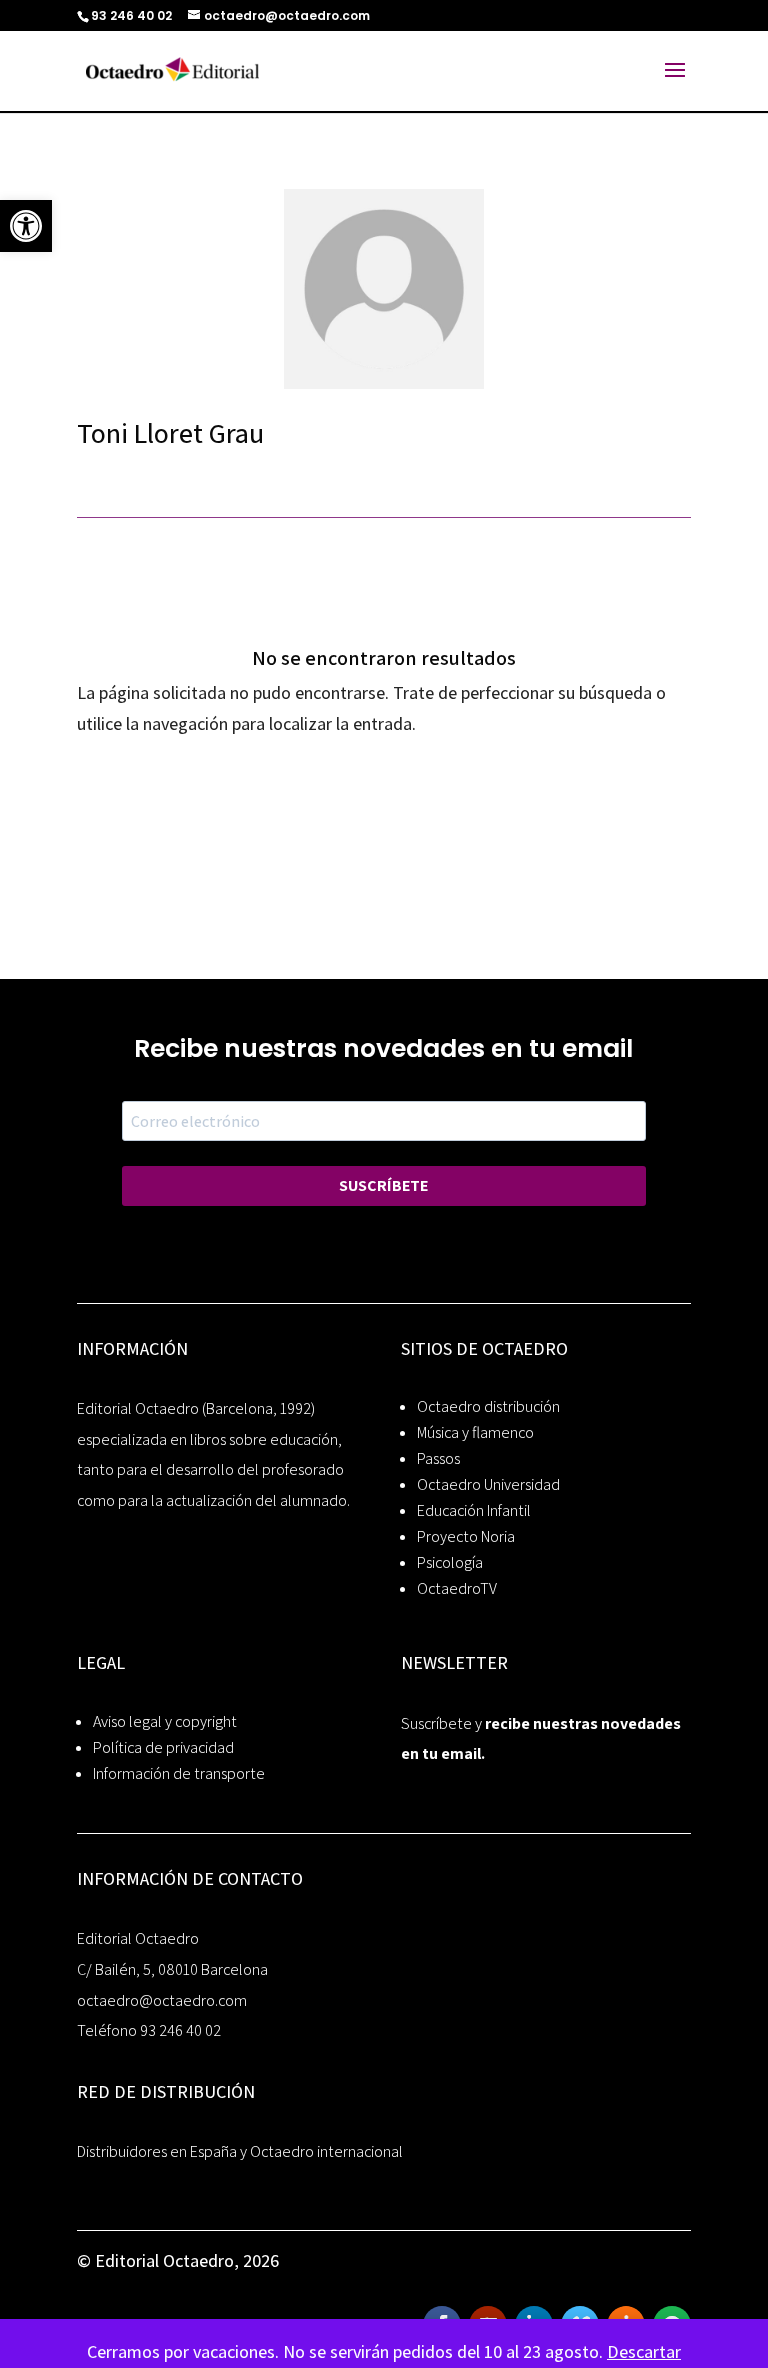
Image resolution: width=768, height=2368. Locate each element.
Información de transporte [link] (179, 1773)
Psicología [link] (450, 1562)
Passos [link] (438, 1458)
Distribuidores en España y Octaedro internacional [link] (240, 2151)
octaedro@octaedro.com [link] (162, 2000)
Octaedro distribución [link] (488, 1406)
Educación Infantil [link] (474, 1510)
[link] (26, 226)
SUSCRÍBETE (383, 1185)
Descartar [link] (644, 2351)
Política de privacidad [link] (163, 1747)
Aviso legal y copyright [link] (165, 1721)
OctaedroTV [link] (457, 1588)
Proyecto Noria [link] (466, 1536)
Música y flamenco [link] (475, 1432)
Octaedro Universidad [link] (488, 1484)
